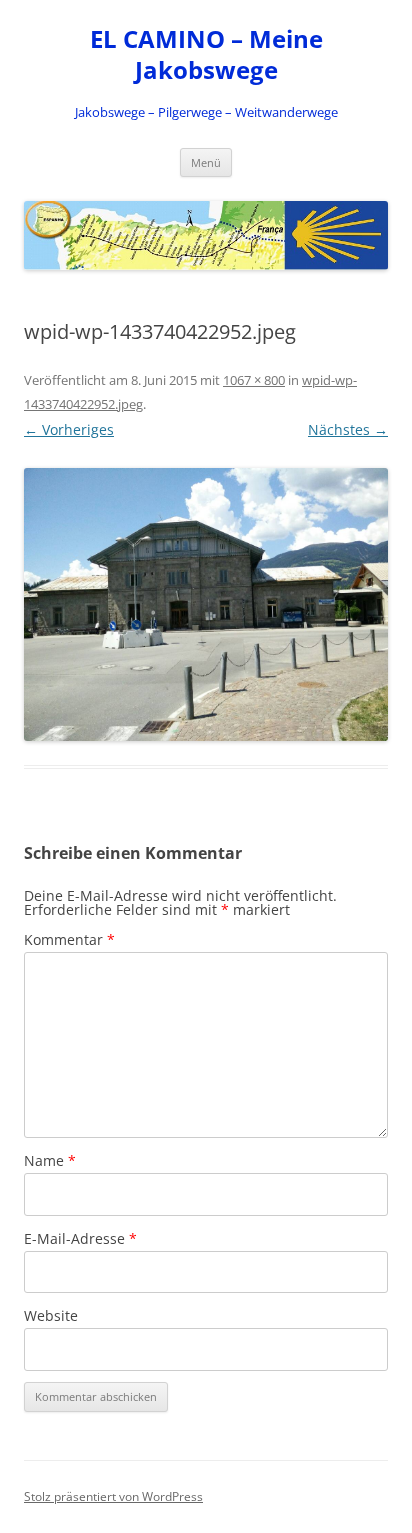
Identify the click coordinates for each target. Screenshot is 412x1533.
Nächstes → (348, 429)
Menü (206, 162)
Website (51, 1315)
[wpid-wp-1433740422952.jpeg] (206, 604)
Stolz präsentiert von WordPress (113, 1496)
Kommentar (69, 939)
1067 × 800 (254, 380)
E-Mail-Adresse (80, 1238)
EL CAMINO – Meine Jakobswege (206, 55)
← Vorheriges (69, 429)
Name (50, 1160)
